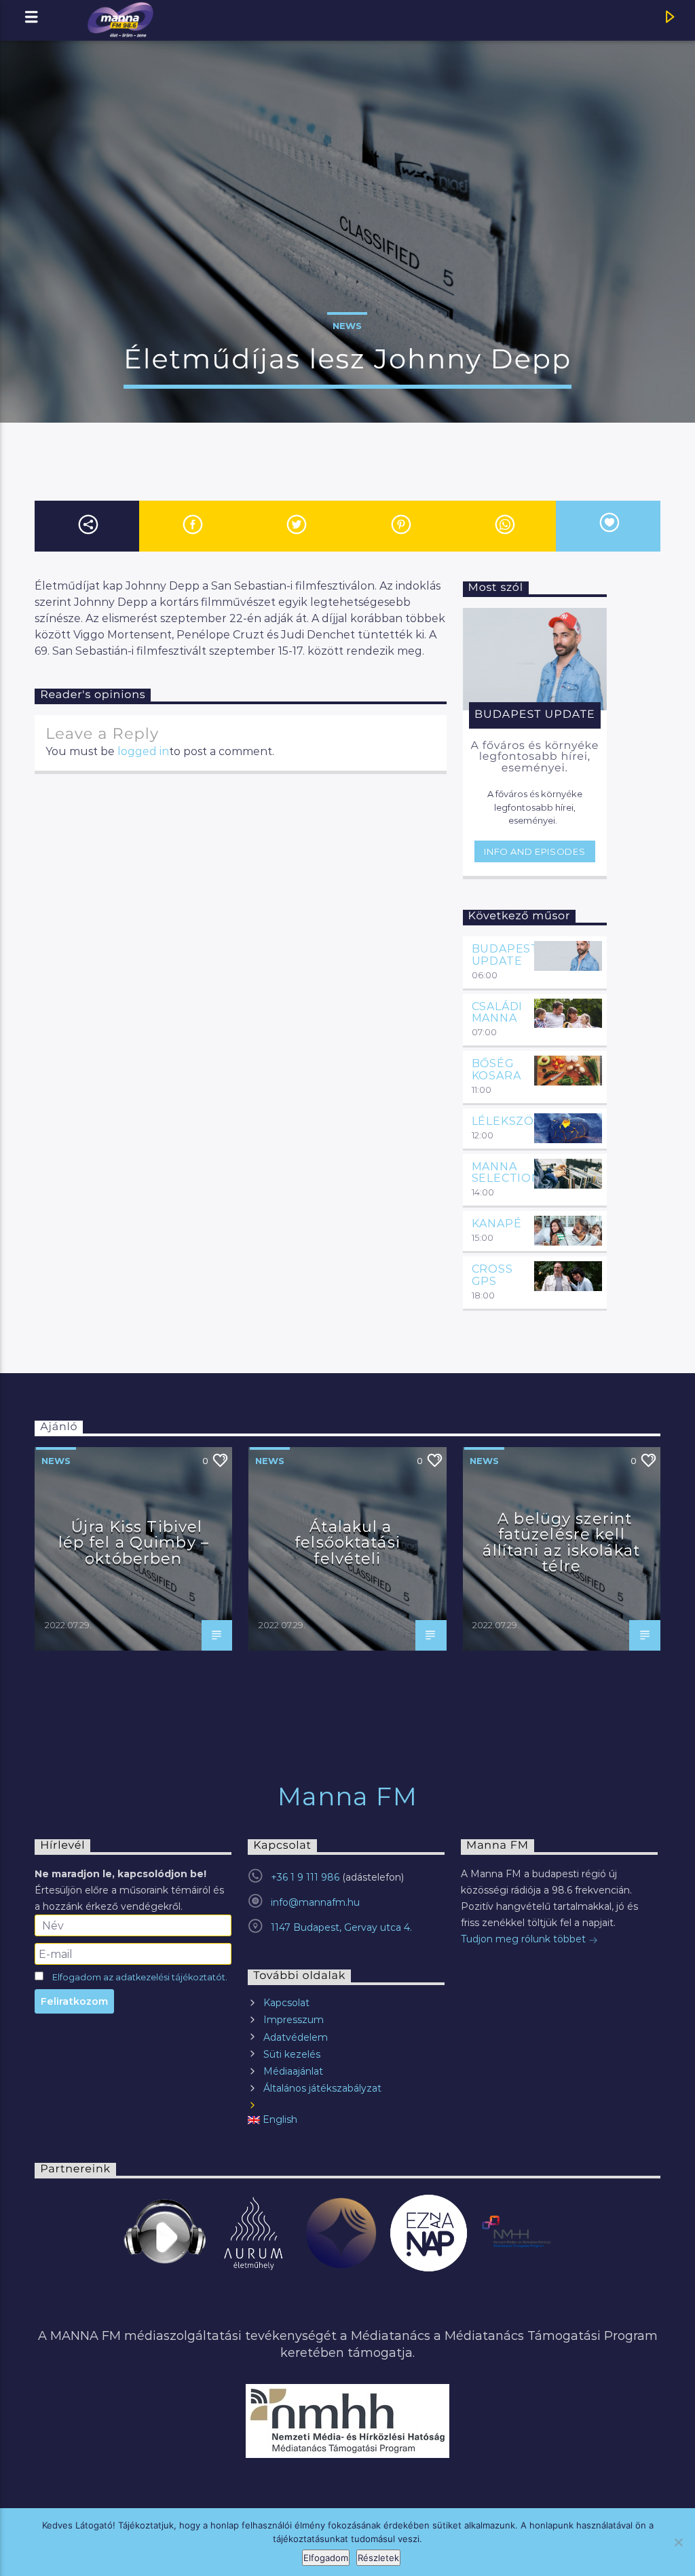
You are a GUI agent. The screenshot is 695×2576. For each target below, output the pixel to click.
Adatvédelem (296, 2037)
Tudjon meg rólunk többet (525, 1939)
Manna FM (348, 1796)
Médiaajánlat (293, 2071)
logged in (143, 751)
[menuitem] (346, 2120)
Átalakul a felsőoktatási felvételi (347, 1542)
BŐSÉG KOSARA (496, 1070)
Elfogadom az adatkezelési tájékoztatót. (140, 1977)
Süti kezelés (292, 2054)
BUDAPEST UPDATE (505, 955)
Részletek (378, 2558)
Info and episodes (534, 851)
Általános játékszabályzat (322, 2088)
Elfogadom (326, 2558)
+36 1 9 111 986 (305, 1877)
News (347, 326)
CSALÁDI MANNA (497, 1013)
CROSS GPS (492, 1275)
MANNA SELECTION (506, 1173)
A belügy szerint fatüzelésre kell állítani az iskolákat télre (561, 1542)
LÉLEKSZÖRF (511, 1121)
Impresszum (294, 2020)
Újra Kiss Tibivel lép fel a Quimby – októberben (134, 1542)
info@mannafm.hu (315, 1902)
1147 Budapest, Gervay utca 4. (341, 1927)
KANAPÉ (497, 1224)
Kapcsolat (286, 2003)
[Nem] (678, 2542)
